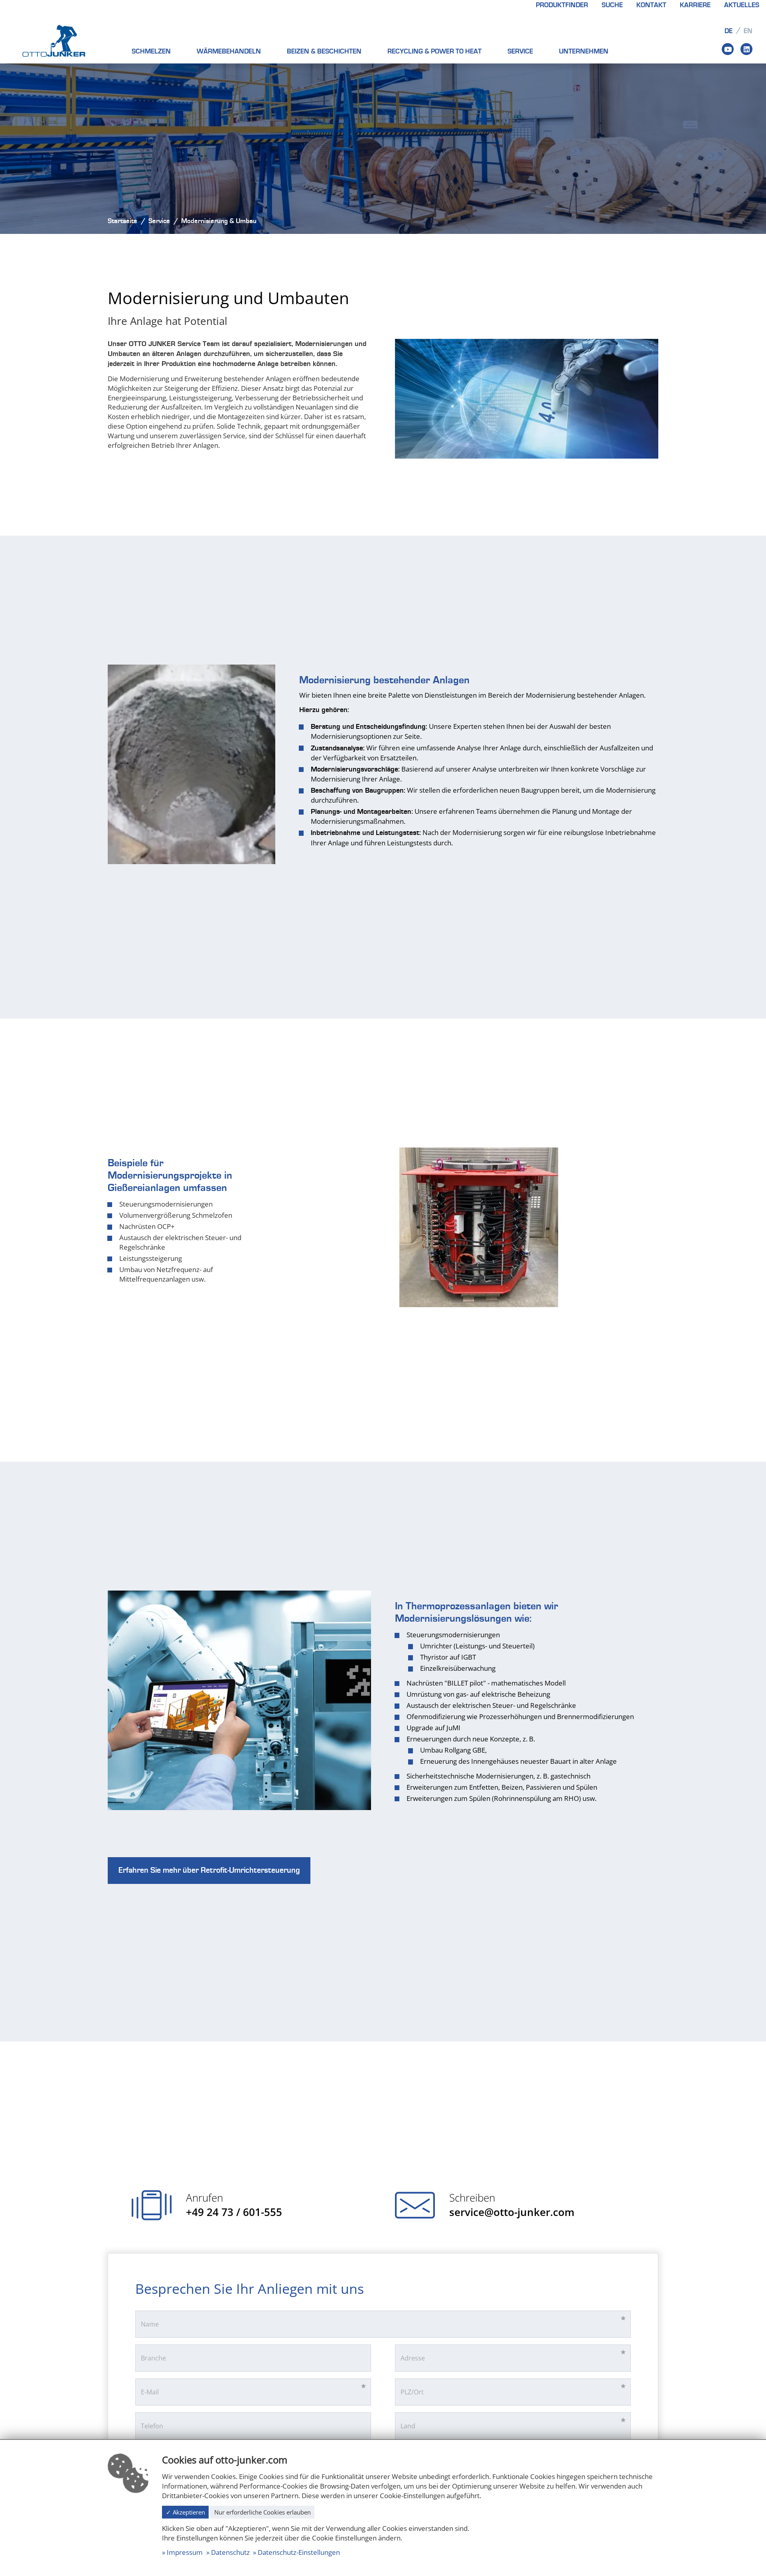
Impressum (185, 2552)
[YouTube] (728, 49)
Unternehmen (584, 51)
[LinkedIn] (746, 49)
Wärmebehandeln (229, 51)
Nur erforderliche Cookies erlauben (263, 2512)
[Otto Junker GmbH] (54, 40)
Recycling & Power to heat (434, 51)
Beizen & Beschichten (324, 51)
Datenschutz (230, 2552)
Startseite (122, 221)
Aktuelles (742, 5)
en (748, 31)
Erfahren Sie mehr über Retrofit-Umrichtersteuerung (209, 1870)
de (728, 31)
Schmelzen (151, 51)
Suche (612, 5)
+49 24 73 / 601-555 (234, 2212)
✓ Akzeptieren (186, 2512)
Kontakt (651, 5)
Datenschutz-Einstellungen (299, 2552)
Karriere (695, 5)
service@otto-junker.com (512, 2212)
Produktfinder (562, 5)
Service (520, 51)
